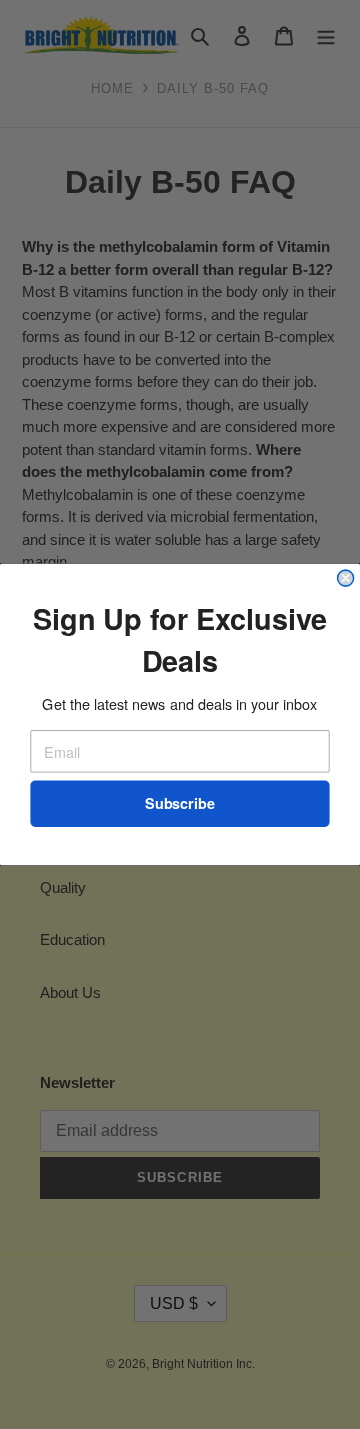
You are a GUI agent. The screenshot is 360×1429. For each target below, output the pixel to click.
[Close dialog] (346, 578)
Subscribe (180, 803)
